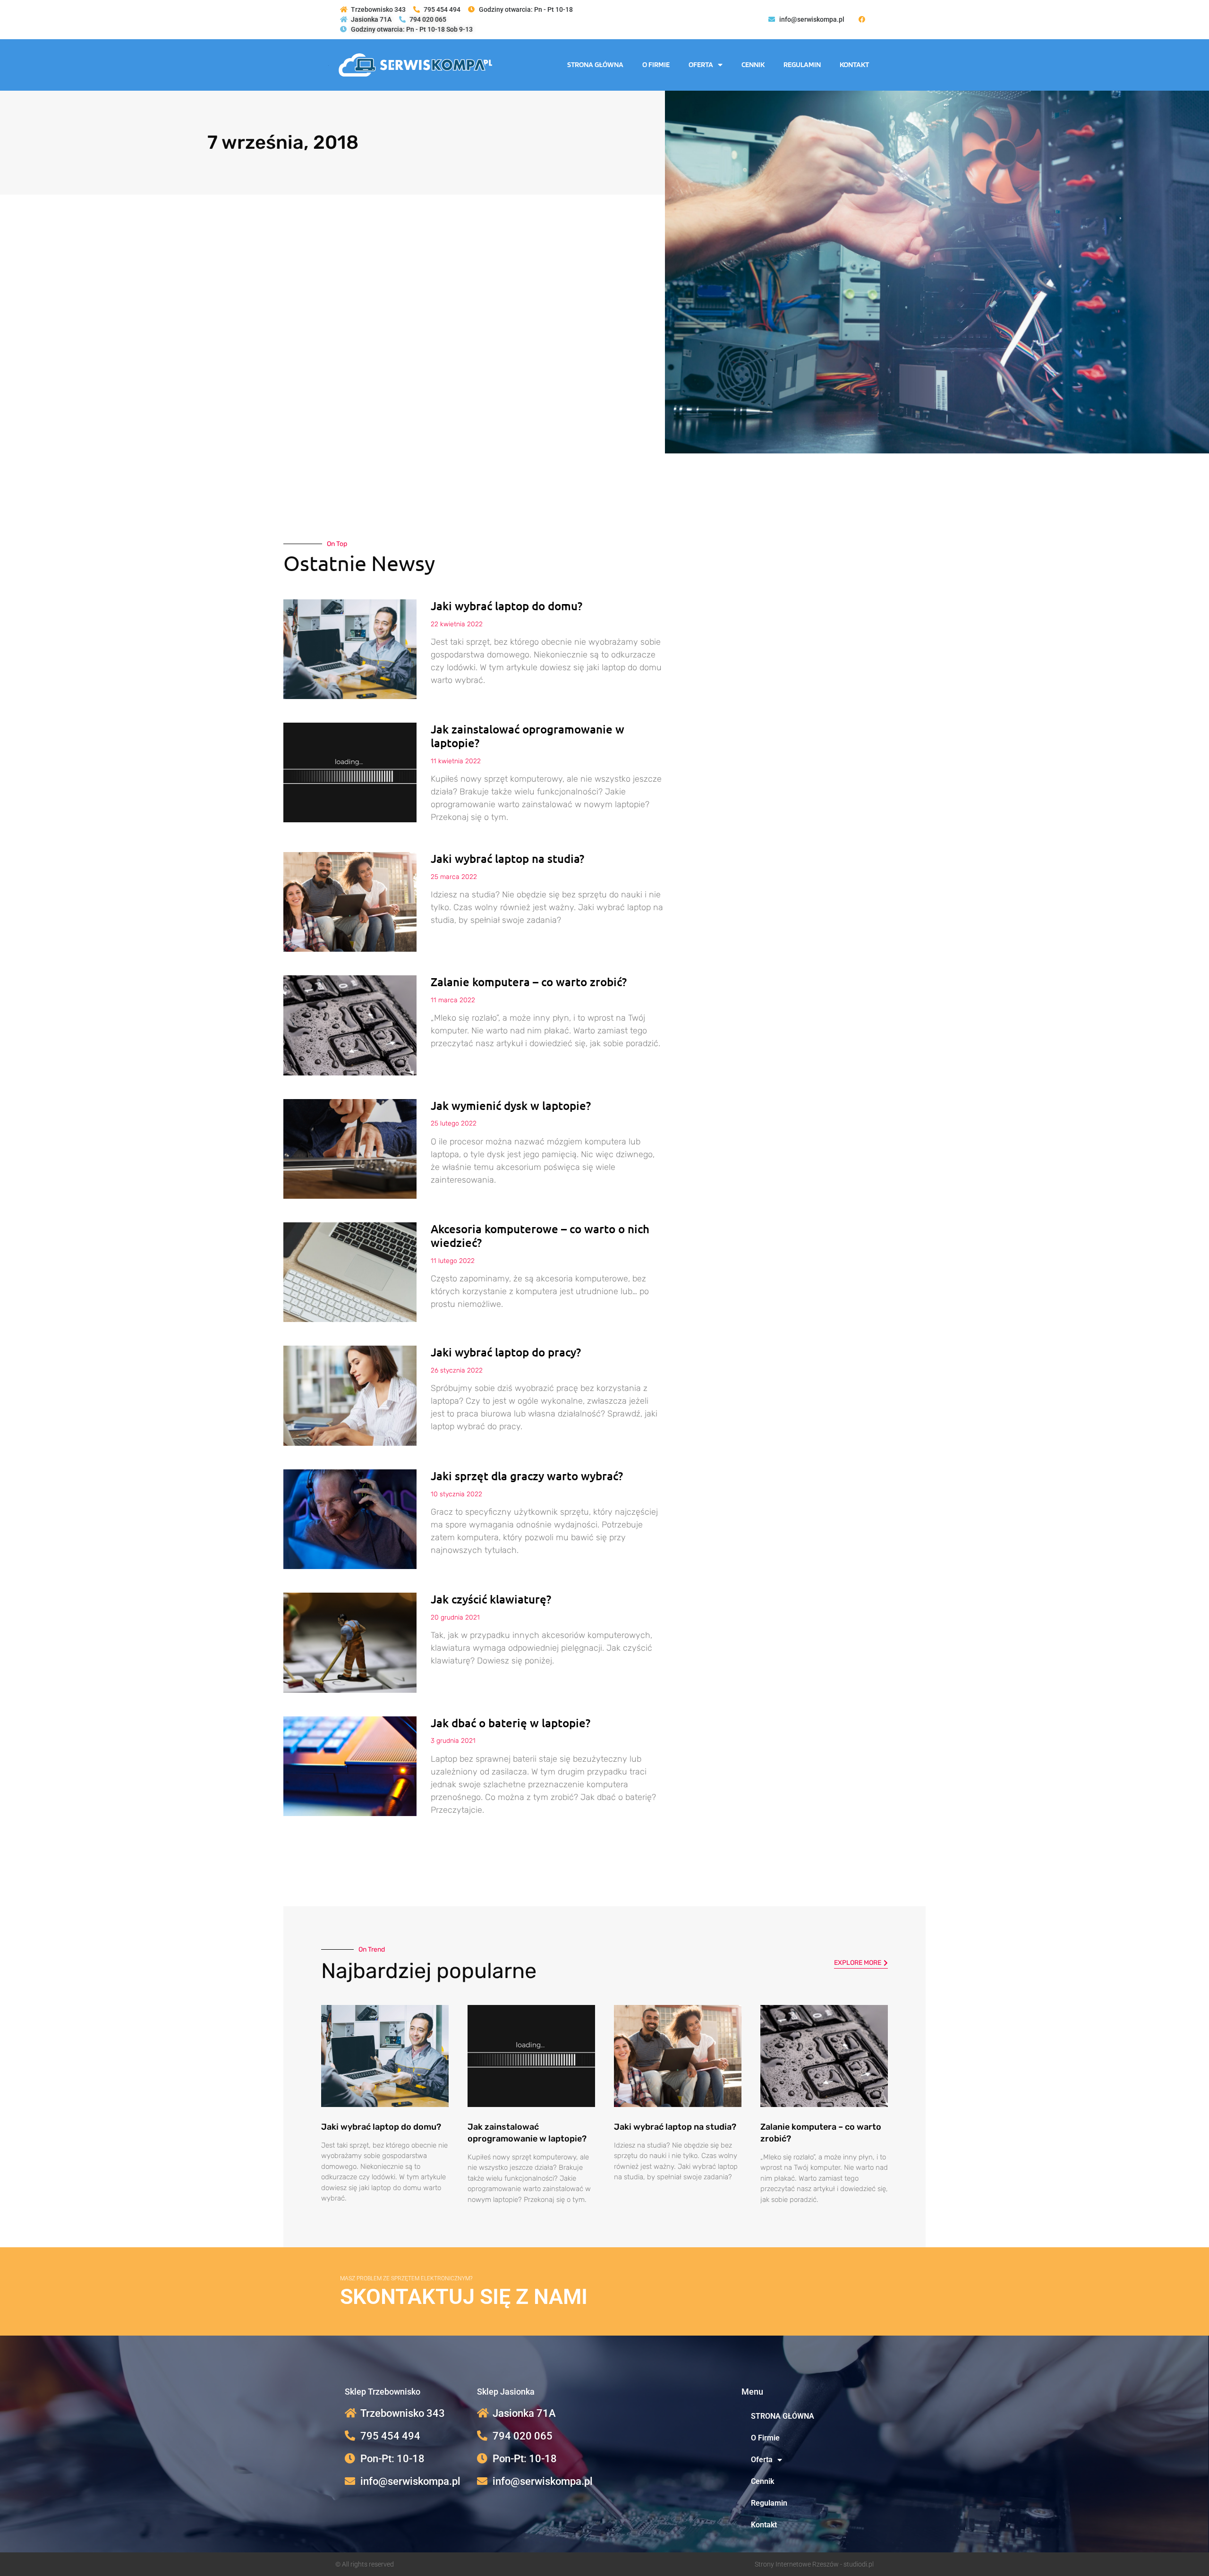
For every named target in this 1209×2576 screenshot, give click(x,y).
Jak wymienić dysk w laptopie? (511, 1105)
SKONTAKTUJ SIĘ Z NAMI (464, 2297)
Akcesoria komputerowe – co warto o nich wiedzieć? (540, 1236)
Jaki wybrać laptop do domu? (507, 606)
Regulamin (802, 64)
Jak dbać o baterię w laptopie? (511, 1723)
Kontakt (854, 64)
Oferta (701, 64)
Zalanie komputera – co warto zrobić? (529, 982)
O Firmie (656, 64)
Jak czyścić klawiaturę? (491, 1599)
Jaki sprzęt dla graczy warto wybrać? (527, 1476)
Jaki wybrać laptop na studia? (507, 858)
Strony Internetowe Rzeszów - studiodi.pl (814, 2564)
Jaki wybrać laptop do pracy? (506, 1352)
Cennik (753, 64)
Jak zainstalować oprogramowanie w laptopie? (528, 736)
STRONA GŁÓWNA (595, 64)
